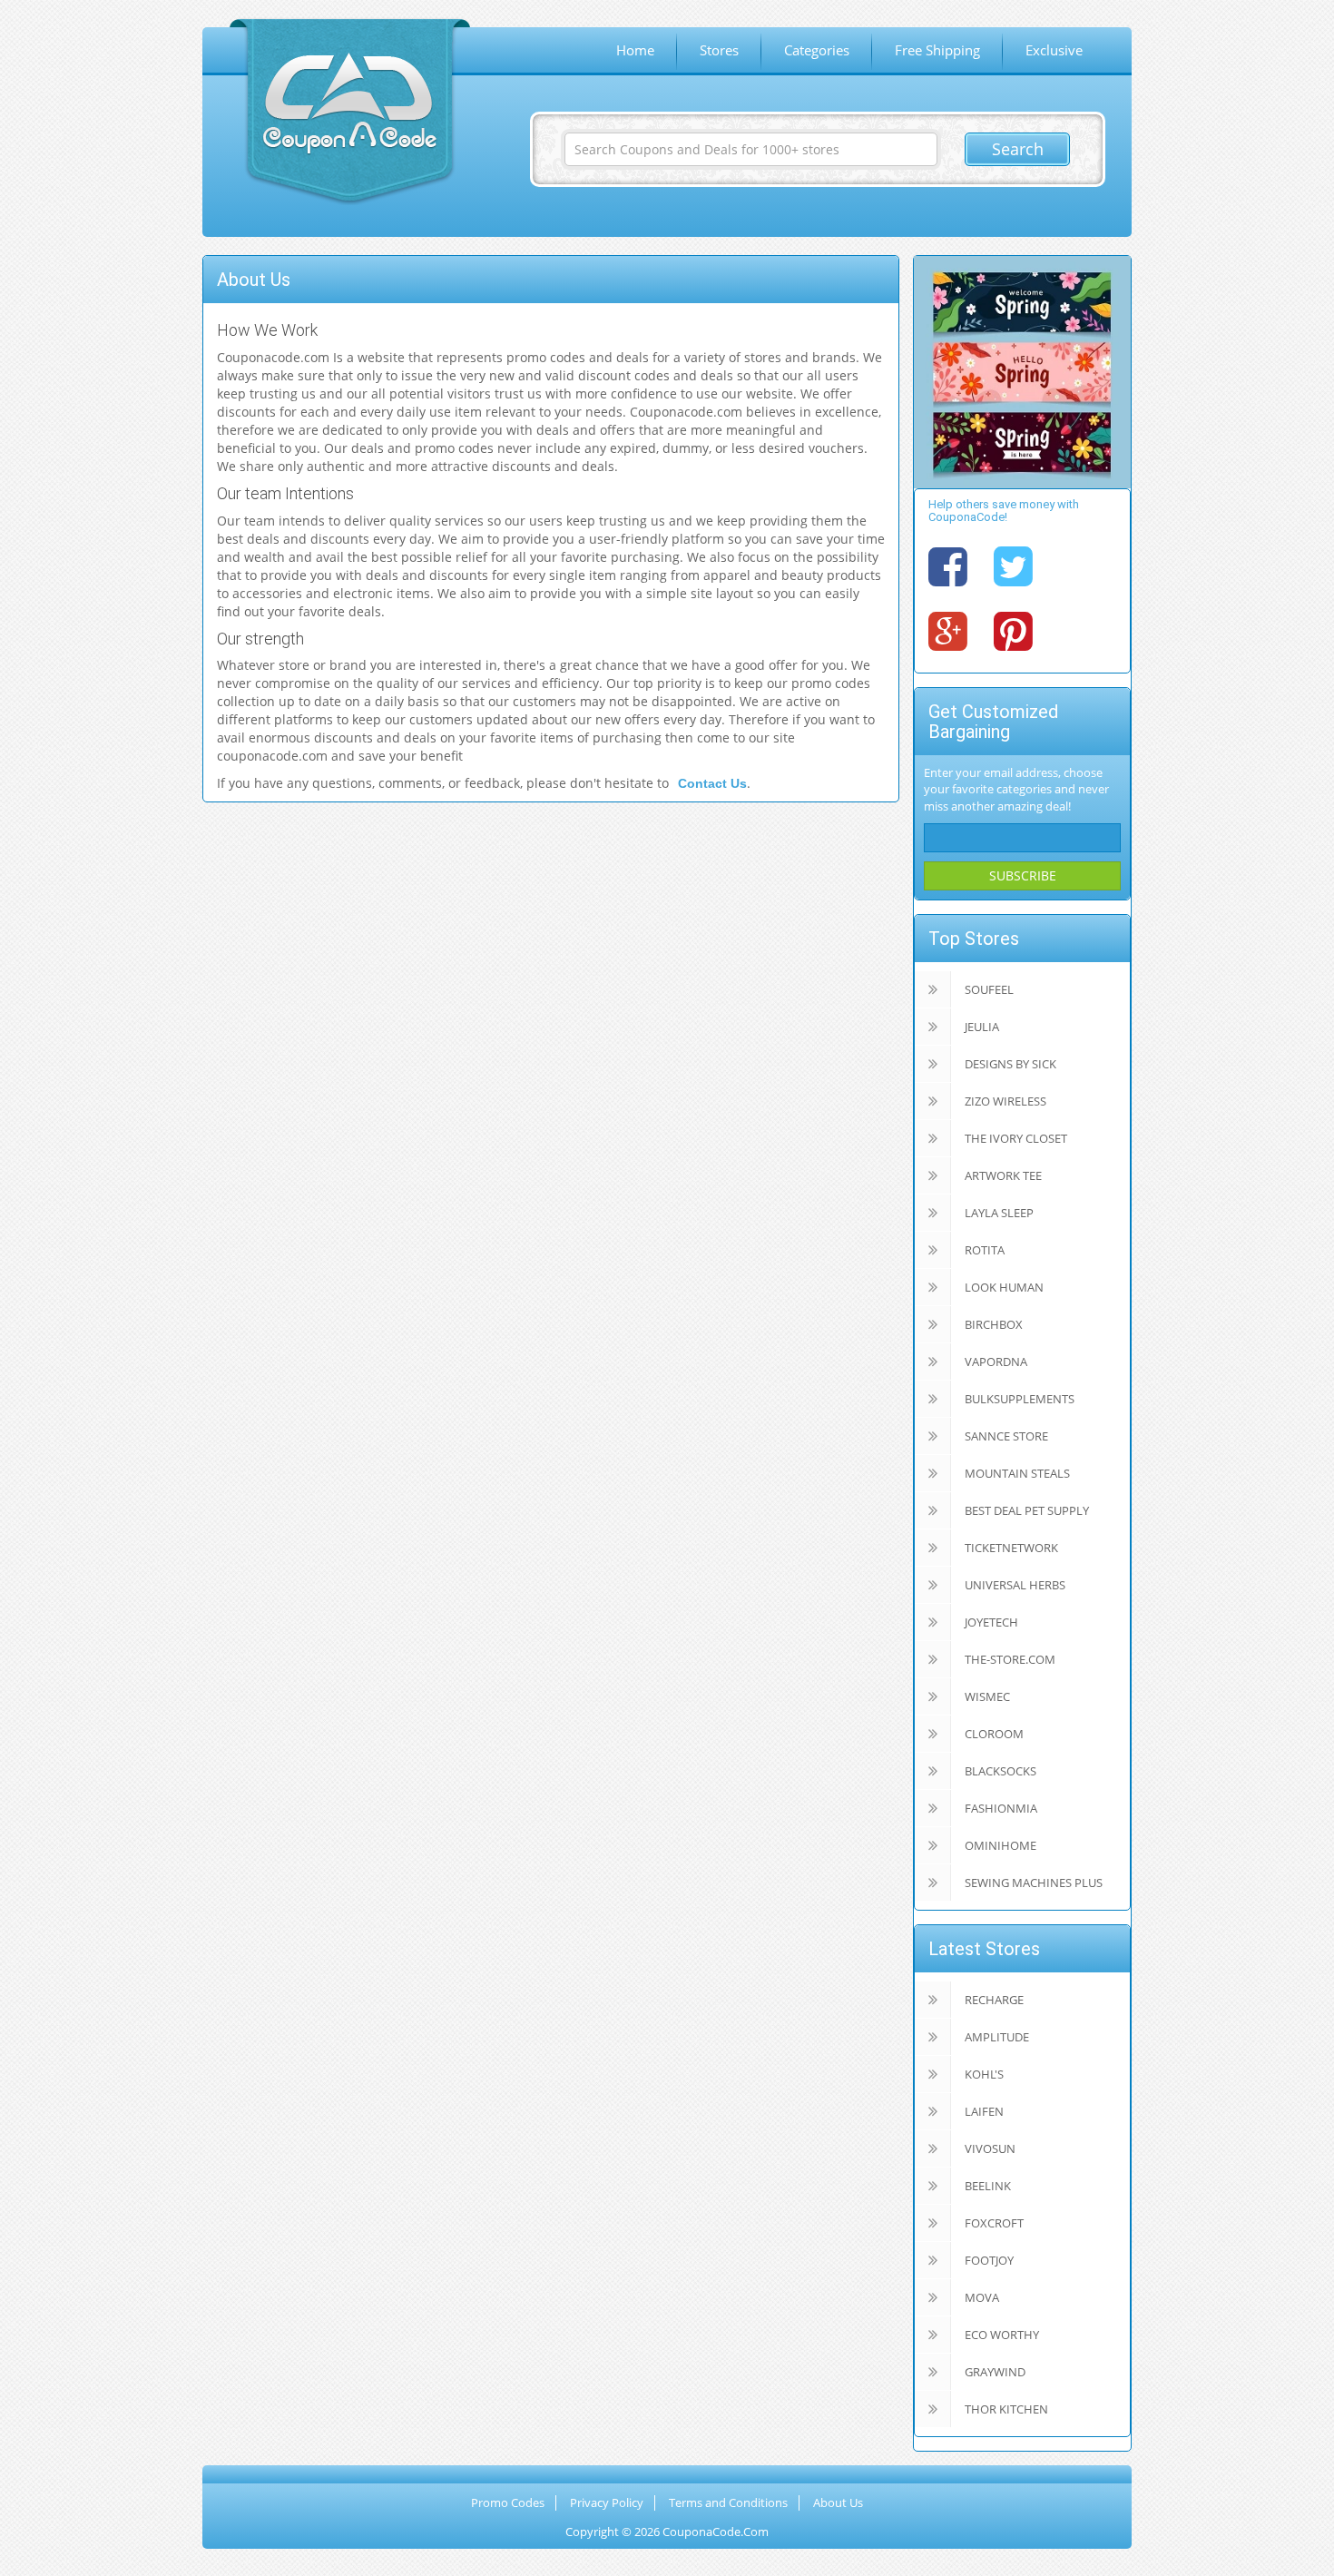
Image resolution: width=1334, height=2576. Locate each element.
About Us (838, 2502)
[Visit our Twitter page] (1013, 565)
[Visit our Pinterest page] (1013, 630)
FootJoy (989, 2260)
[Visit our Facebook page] (948, 565)
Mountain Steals (1017, 1473)
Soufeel (989, 989)
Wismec (987, 1696)
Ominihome (1000, 1845)
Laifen (984, 2111)
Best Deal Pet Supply (1027, 1510)
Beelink (988, 2186)
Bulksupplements (1020, 1399)
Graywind (995, 2372)
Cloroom (994, 1734)
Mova (982, 2297)
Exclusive (1054, 50)
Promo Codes (508, 2502)
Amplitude (997, 2037)
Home (635, 50)
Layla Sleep (999, 1213)
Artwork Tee (1003, 1175)
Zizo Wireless (1005, 1101)
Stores (719, 50)
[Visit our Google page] (948, 630)
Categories (817, 50)
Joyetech (991, 1622)
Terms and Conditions (728, 2502)
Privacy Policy (607, 2502)
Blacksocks (1000, 1771)
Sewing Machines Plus (1034, 1883)
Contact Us (712, 783)
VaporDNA (996, 1362)
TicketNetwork (1011, 1548)
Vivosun (990, 2148)
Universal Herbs (1015, 1585)
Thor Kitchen (1006, 2409)
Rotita (985, 1250)
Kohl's (984, 2074)
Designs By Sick (1010, 1064)
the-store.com (1010, 1659)
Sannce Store (1006, 1436)
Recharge (994, 2000)
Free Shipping (937, 50)
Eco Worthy (1002, 2335)
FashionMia (1001, 1808)
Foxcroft (994, 2223)
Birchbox (994, 1324)
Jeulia (982, 1027)
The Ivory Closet (1016, 1138)
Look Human (1004, 1287)
